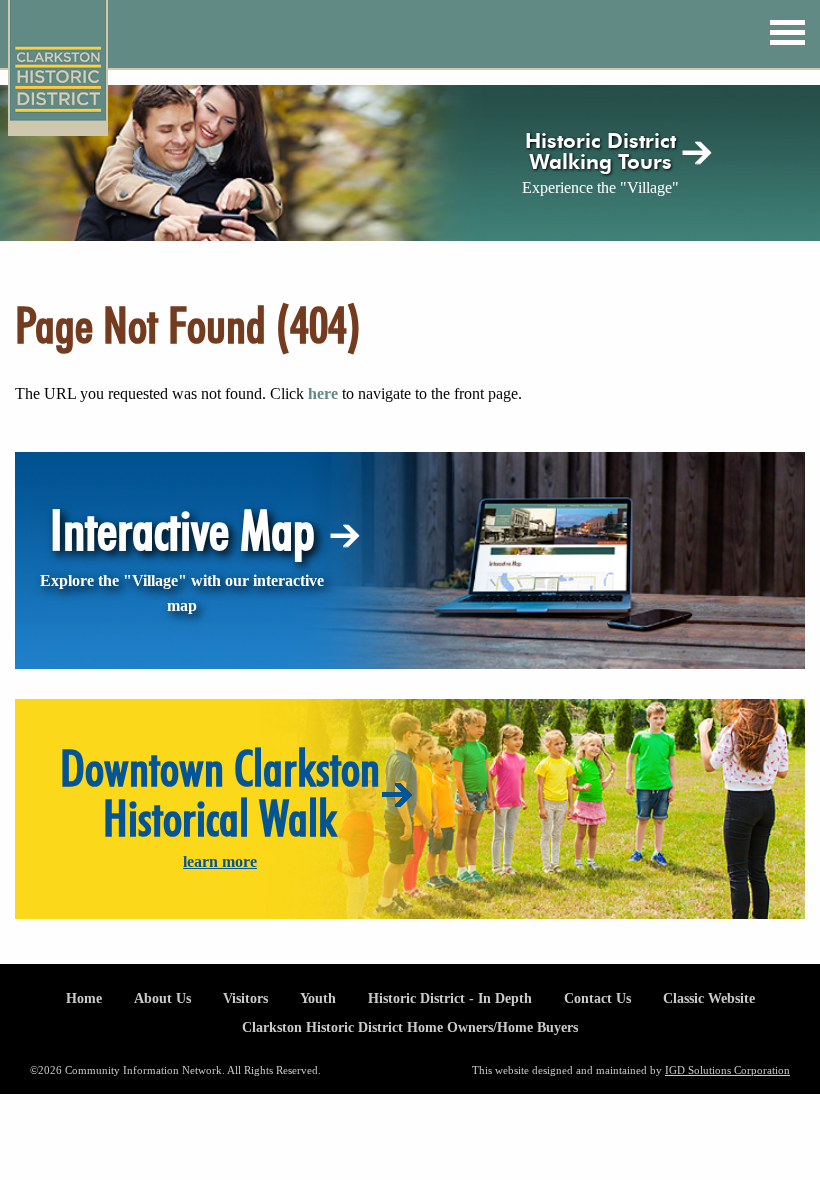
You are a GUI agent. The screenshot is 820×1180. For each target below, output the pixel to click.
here (323, 393)
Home (84, 998)
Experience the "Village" (600, 187)
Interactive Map (182, 530)
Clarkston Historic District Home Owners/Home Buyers (410, 1027)
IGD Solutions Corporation (727, 1070)
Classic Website (709, 998)
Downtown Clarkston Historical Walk (220, 793)
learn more (220, 861)
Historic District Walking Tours (600, 151)
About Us (162, 998)
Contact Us (597, 998)
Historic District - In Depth (450, 998)
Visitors (245, 998)
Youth (318, 998)
